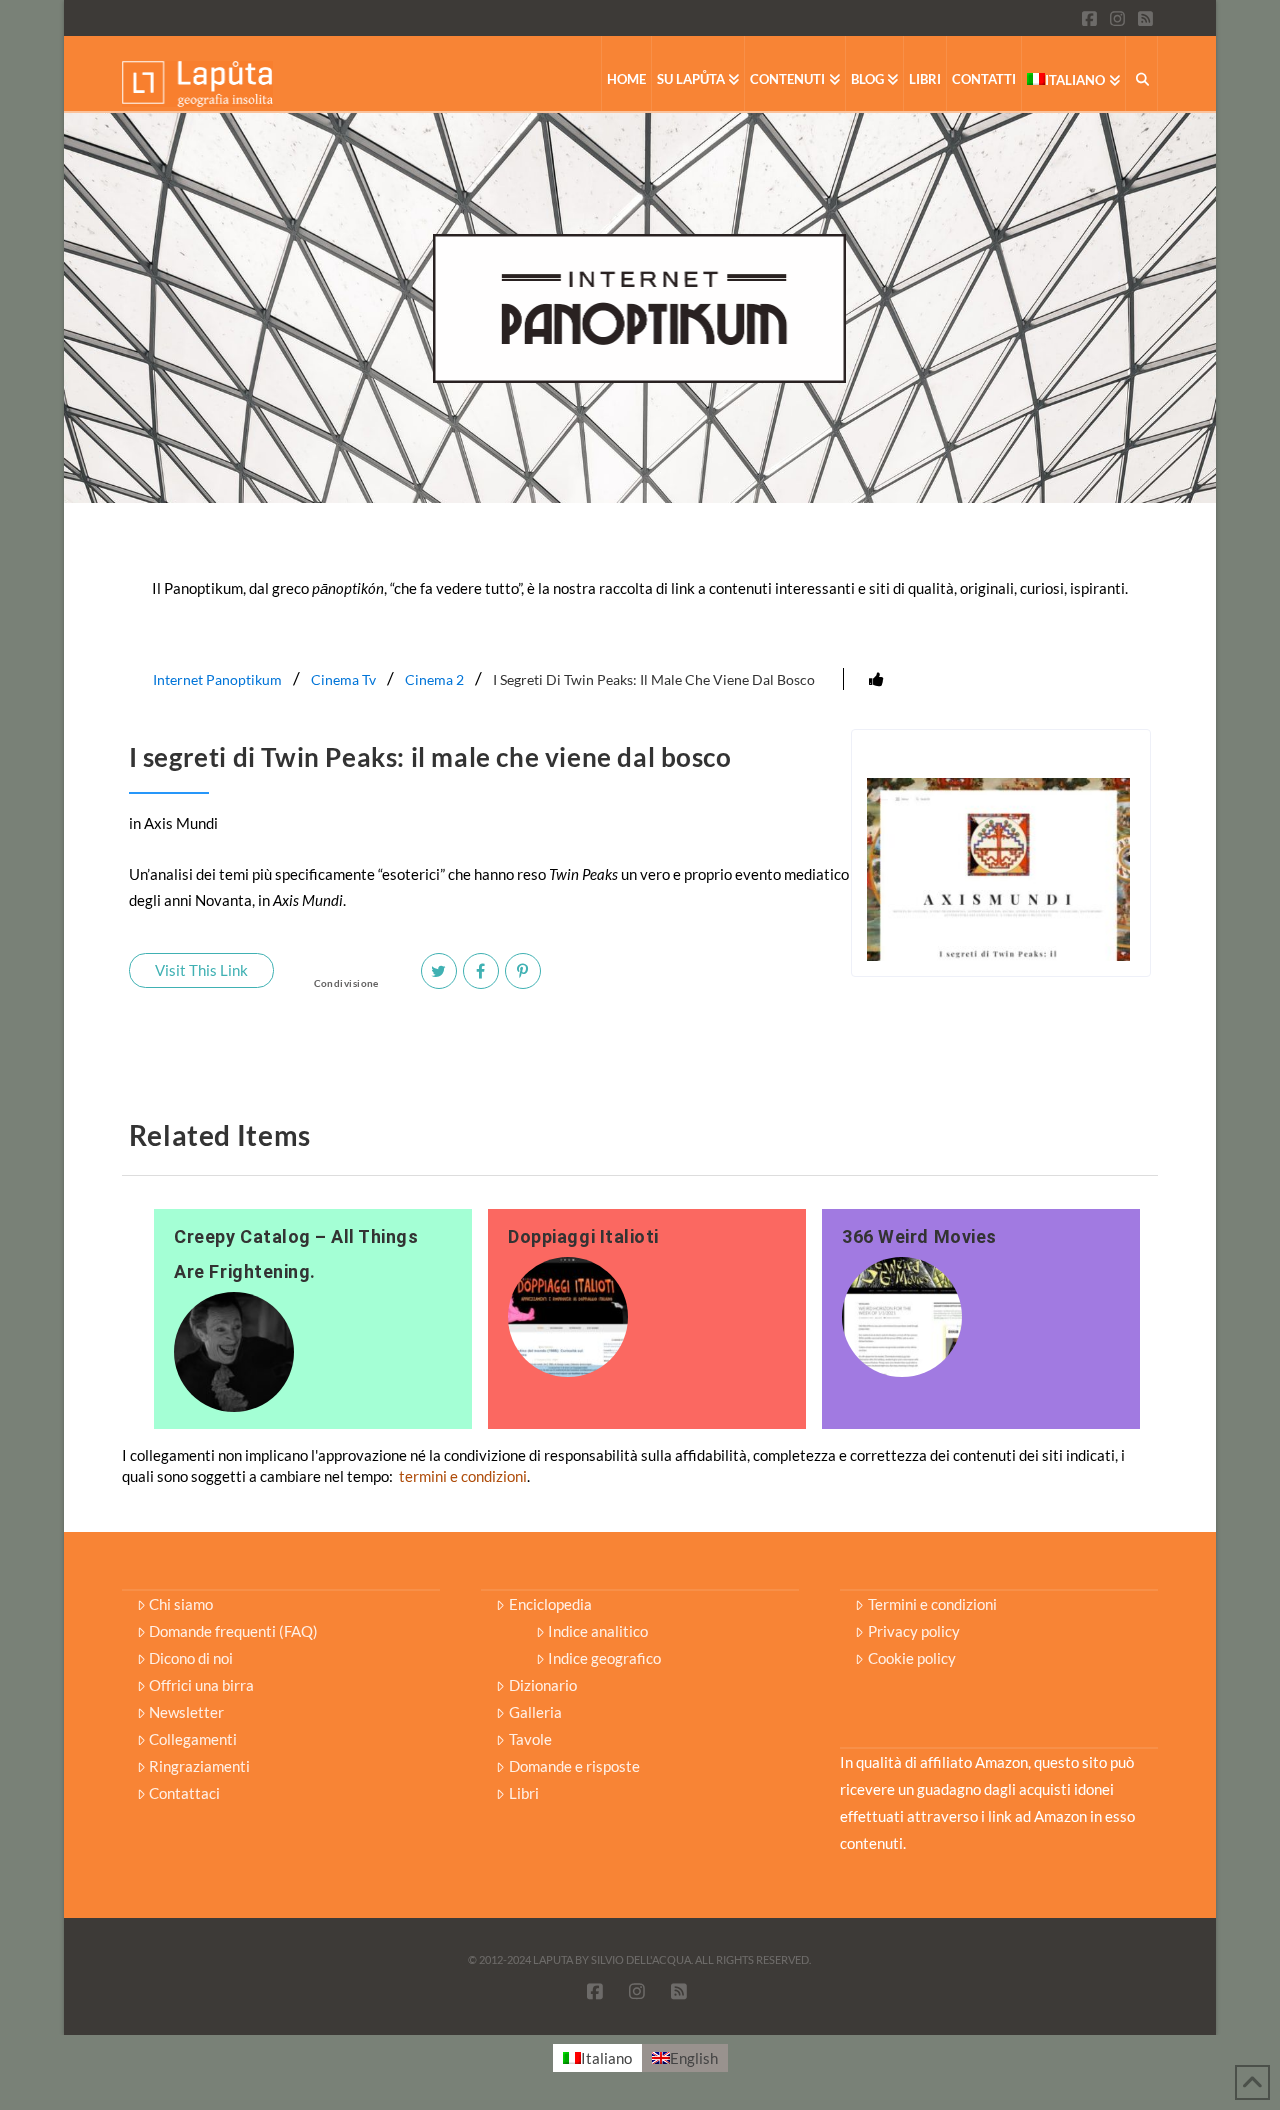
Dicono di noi (191, 1658)
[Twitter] (439, 971)
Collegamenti (193, 1739)
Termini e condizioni (932, 1604)
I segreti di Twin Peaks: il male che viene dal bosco (654, 679)
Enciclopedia (550, 1604)
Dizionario (543, 1685)
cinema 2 (434, 679)
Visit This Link (201, 970)
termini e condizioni (463, 1476)
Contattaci (184, 1793)
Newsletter (186, 1712)
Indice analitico (598, 1631)
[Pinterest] (523, 971)
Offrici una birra (201, 1685)
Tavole (530, 1739)
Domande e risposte (574, 1766)
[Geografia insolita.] (198, 82)
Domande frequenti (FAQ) (233, 1631)
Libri (524, 1793)
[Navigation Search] (1142, 73)
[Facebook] (481, 971)
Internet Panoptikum (217, 679)
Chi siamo (181, 1604)
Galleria (535, 1712)
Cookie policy (912, 1658)
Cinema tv (343, 679)
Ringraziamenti (199, 1766)
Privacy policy (914, 1631)
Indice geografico (604, 1658)
